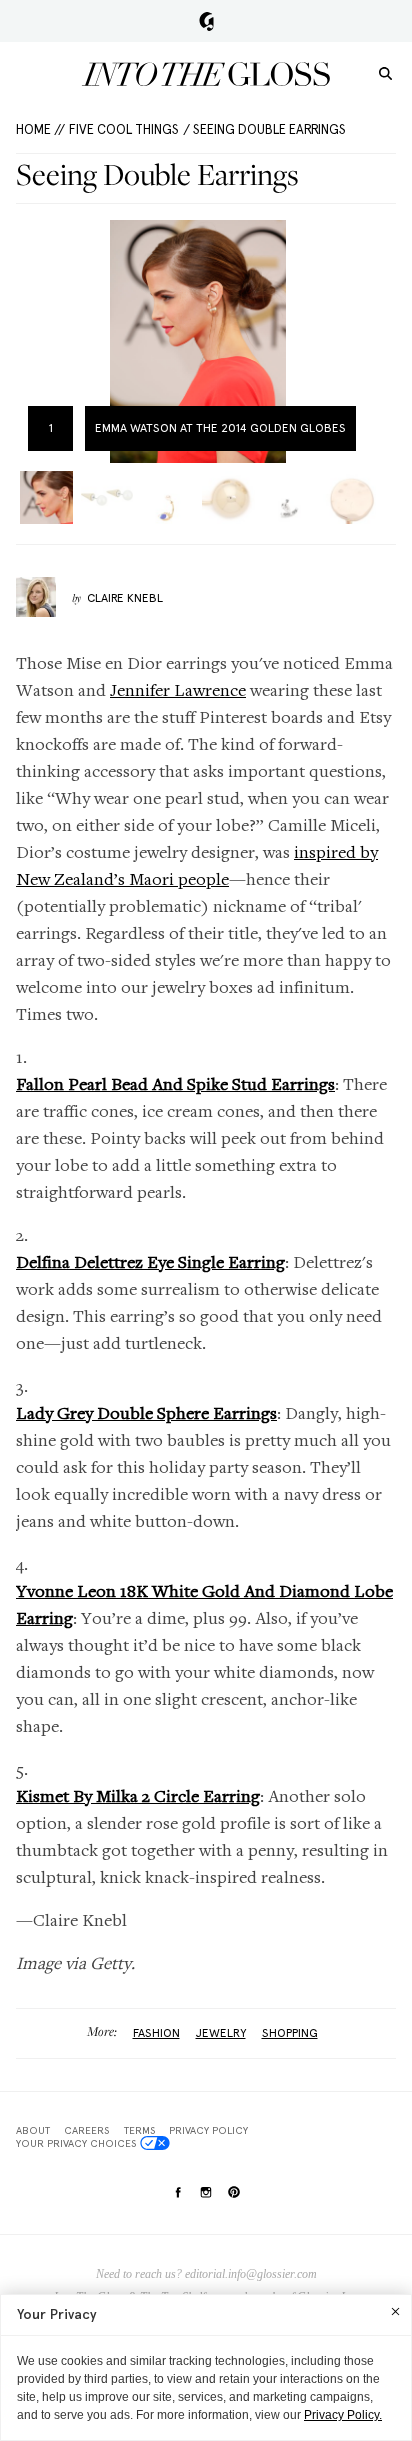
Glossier (206, 21)
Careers (86, 2130)
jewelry (221, 2033)
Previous (37, 341)
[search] (385, 72)
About (33, 2130)
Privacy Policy (208, 2130)
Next (358, 341)
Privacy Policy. (343, 2415)
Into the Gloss (206, 74)
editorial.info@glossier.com (251, 2274)
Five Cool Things (124, 129)
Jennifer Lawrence (178, 689)
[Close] (395, 2311)
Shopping (290, 2033)
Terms (139, 2130)
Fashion (156, 2033)
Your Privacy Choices (76, 2143)
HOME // (40, 129)
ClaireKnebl (125, 598)
